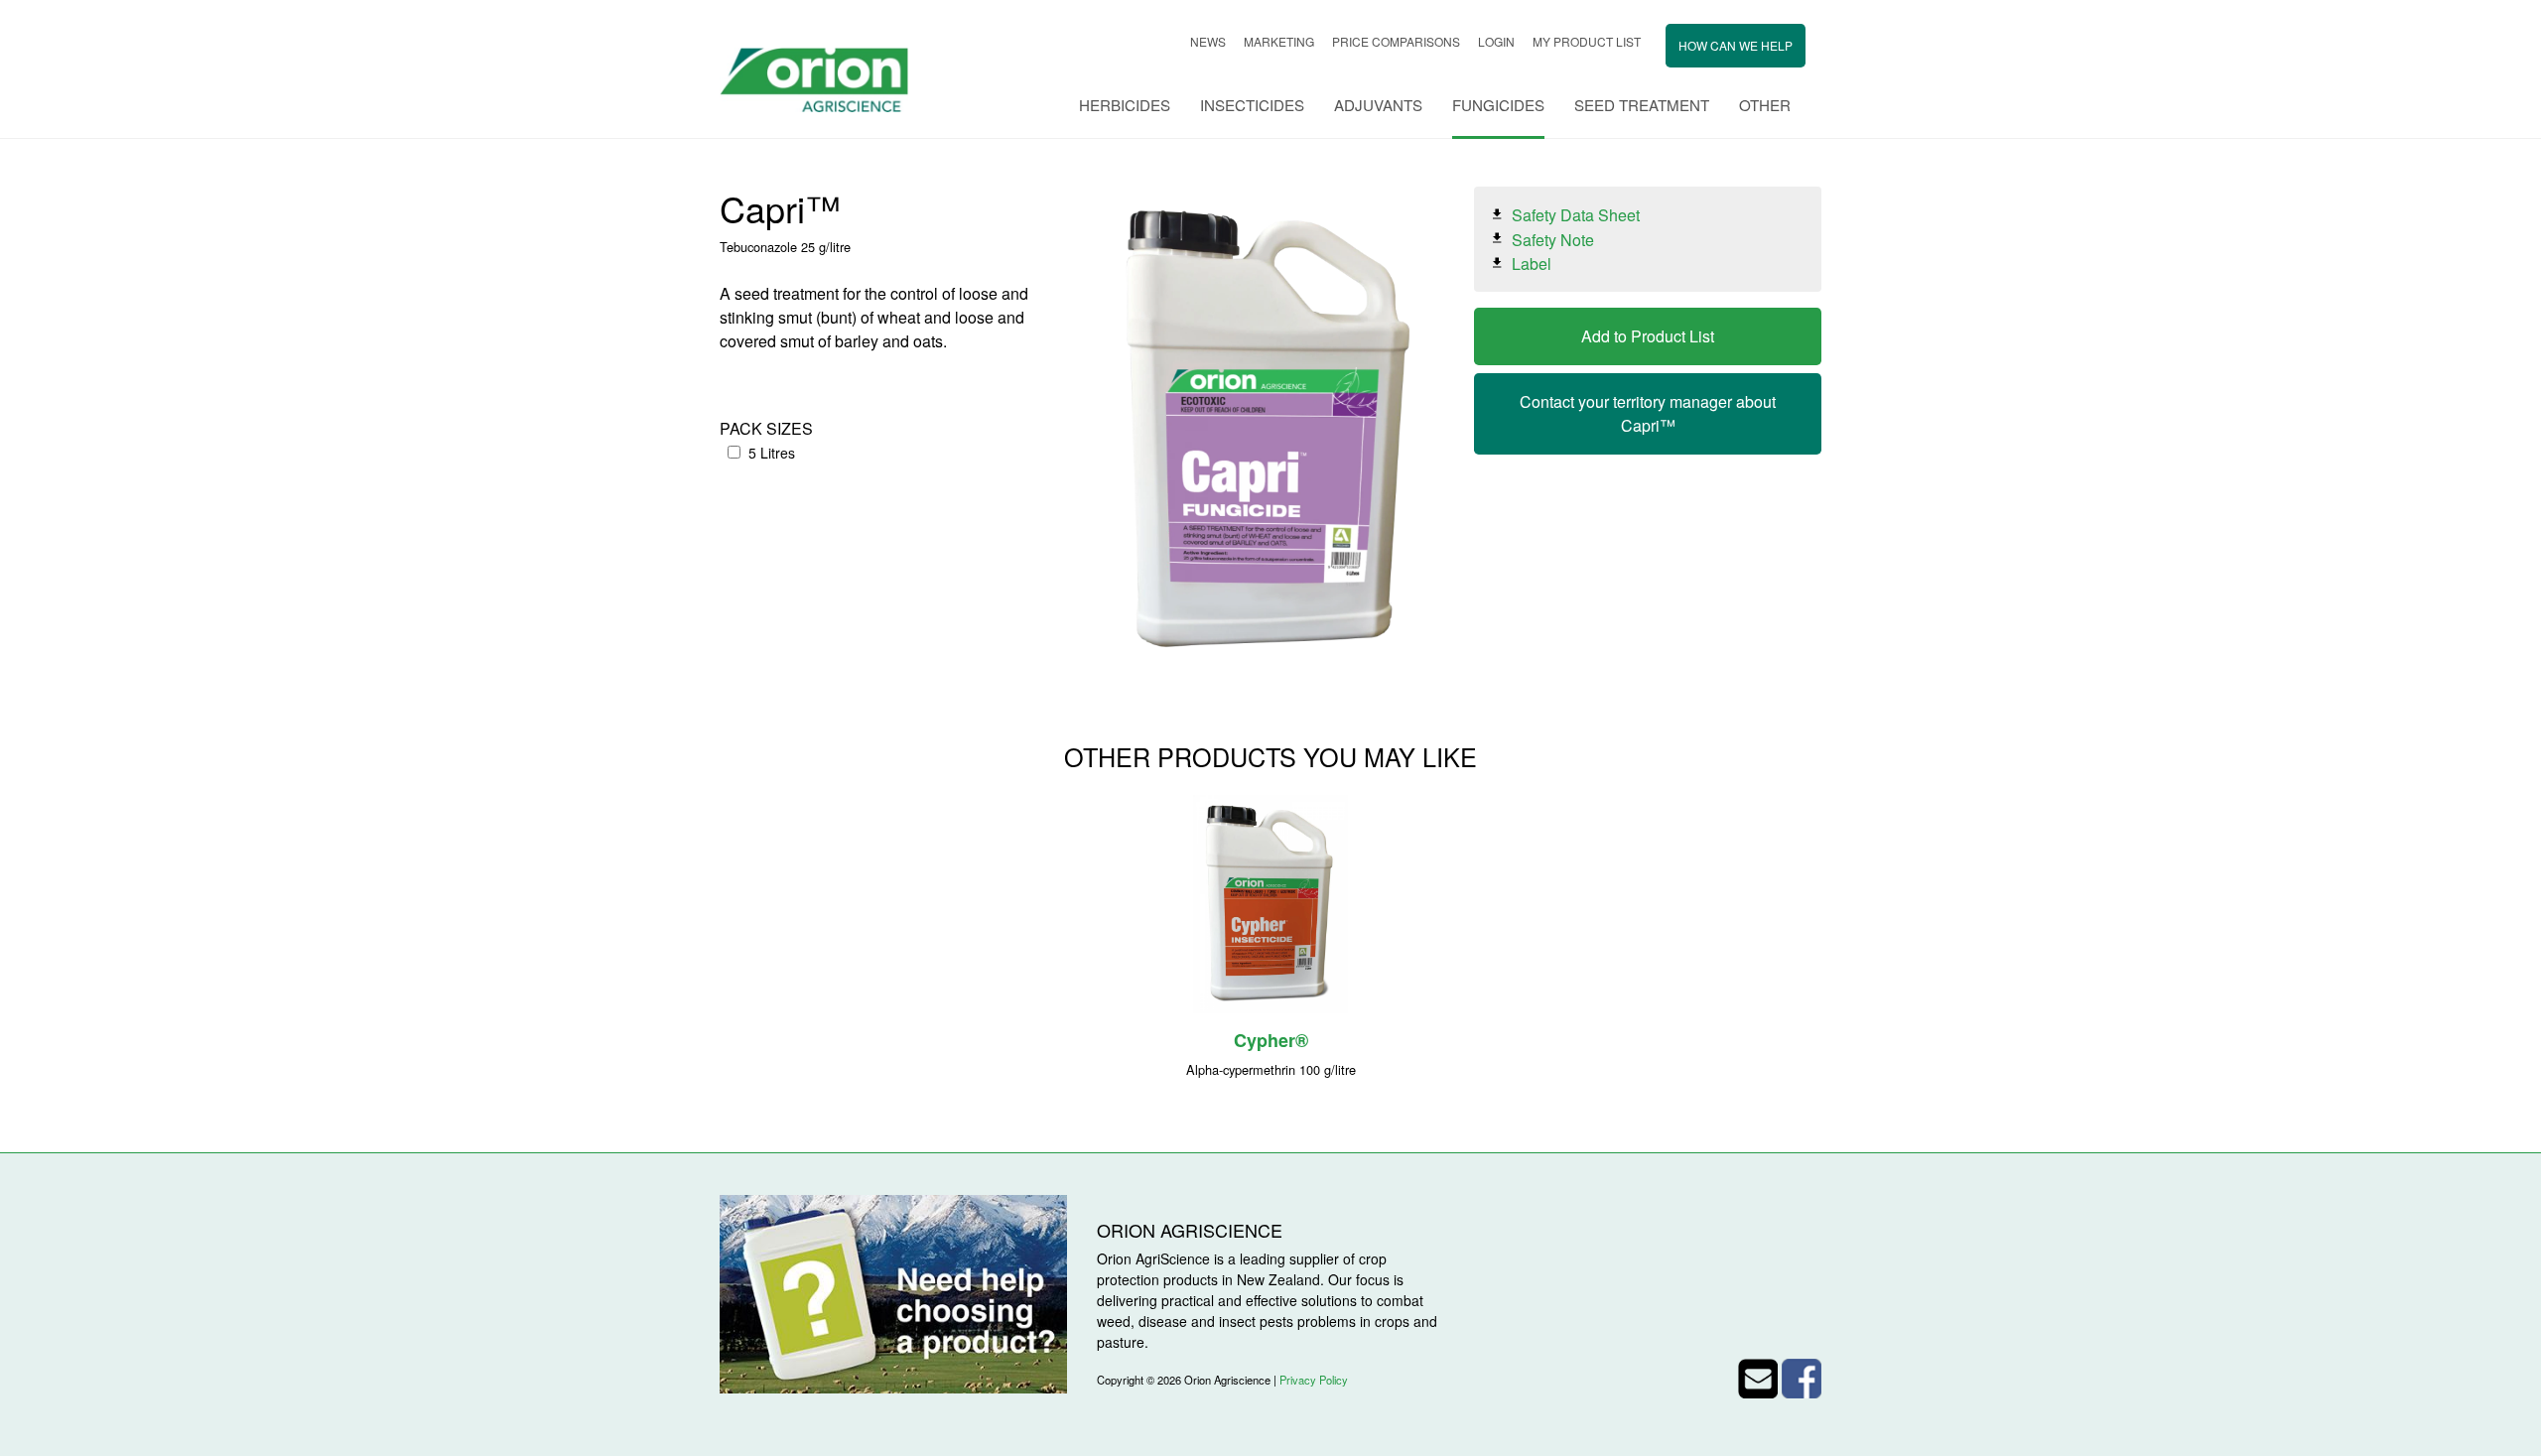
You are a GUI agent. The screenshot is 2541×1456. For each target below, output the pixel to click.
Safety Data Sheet (1576, 215)
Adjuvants (1378, 105)
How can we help (1736, 45)
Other (1765, 105)
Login (1496, 41)
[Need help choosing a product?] (893, 1292)
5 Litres (772, 453)
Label (1532, 264)
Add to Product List (1648, 336)
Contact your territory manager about (1648, 413)
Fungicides (1498, 105)
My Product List (1587, 41)
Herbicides (1125, 105)
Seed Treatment (1642, 105)
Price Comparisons (1396, 41)
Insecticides (1252, 105)
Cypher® (1271, 1040)
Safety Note (1553, 239)
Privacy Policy (1314, 1380)
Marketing (1279, 41)
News (1208, 41)
